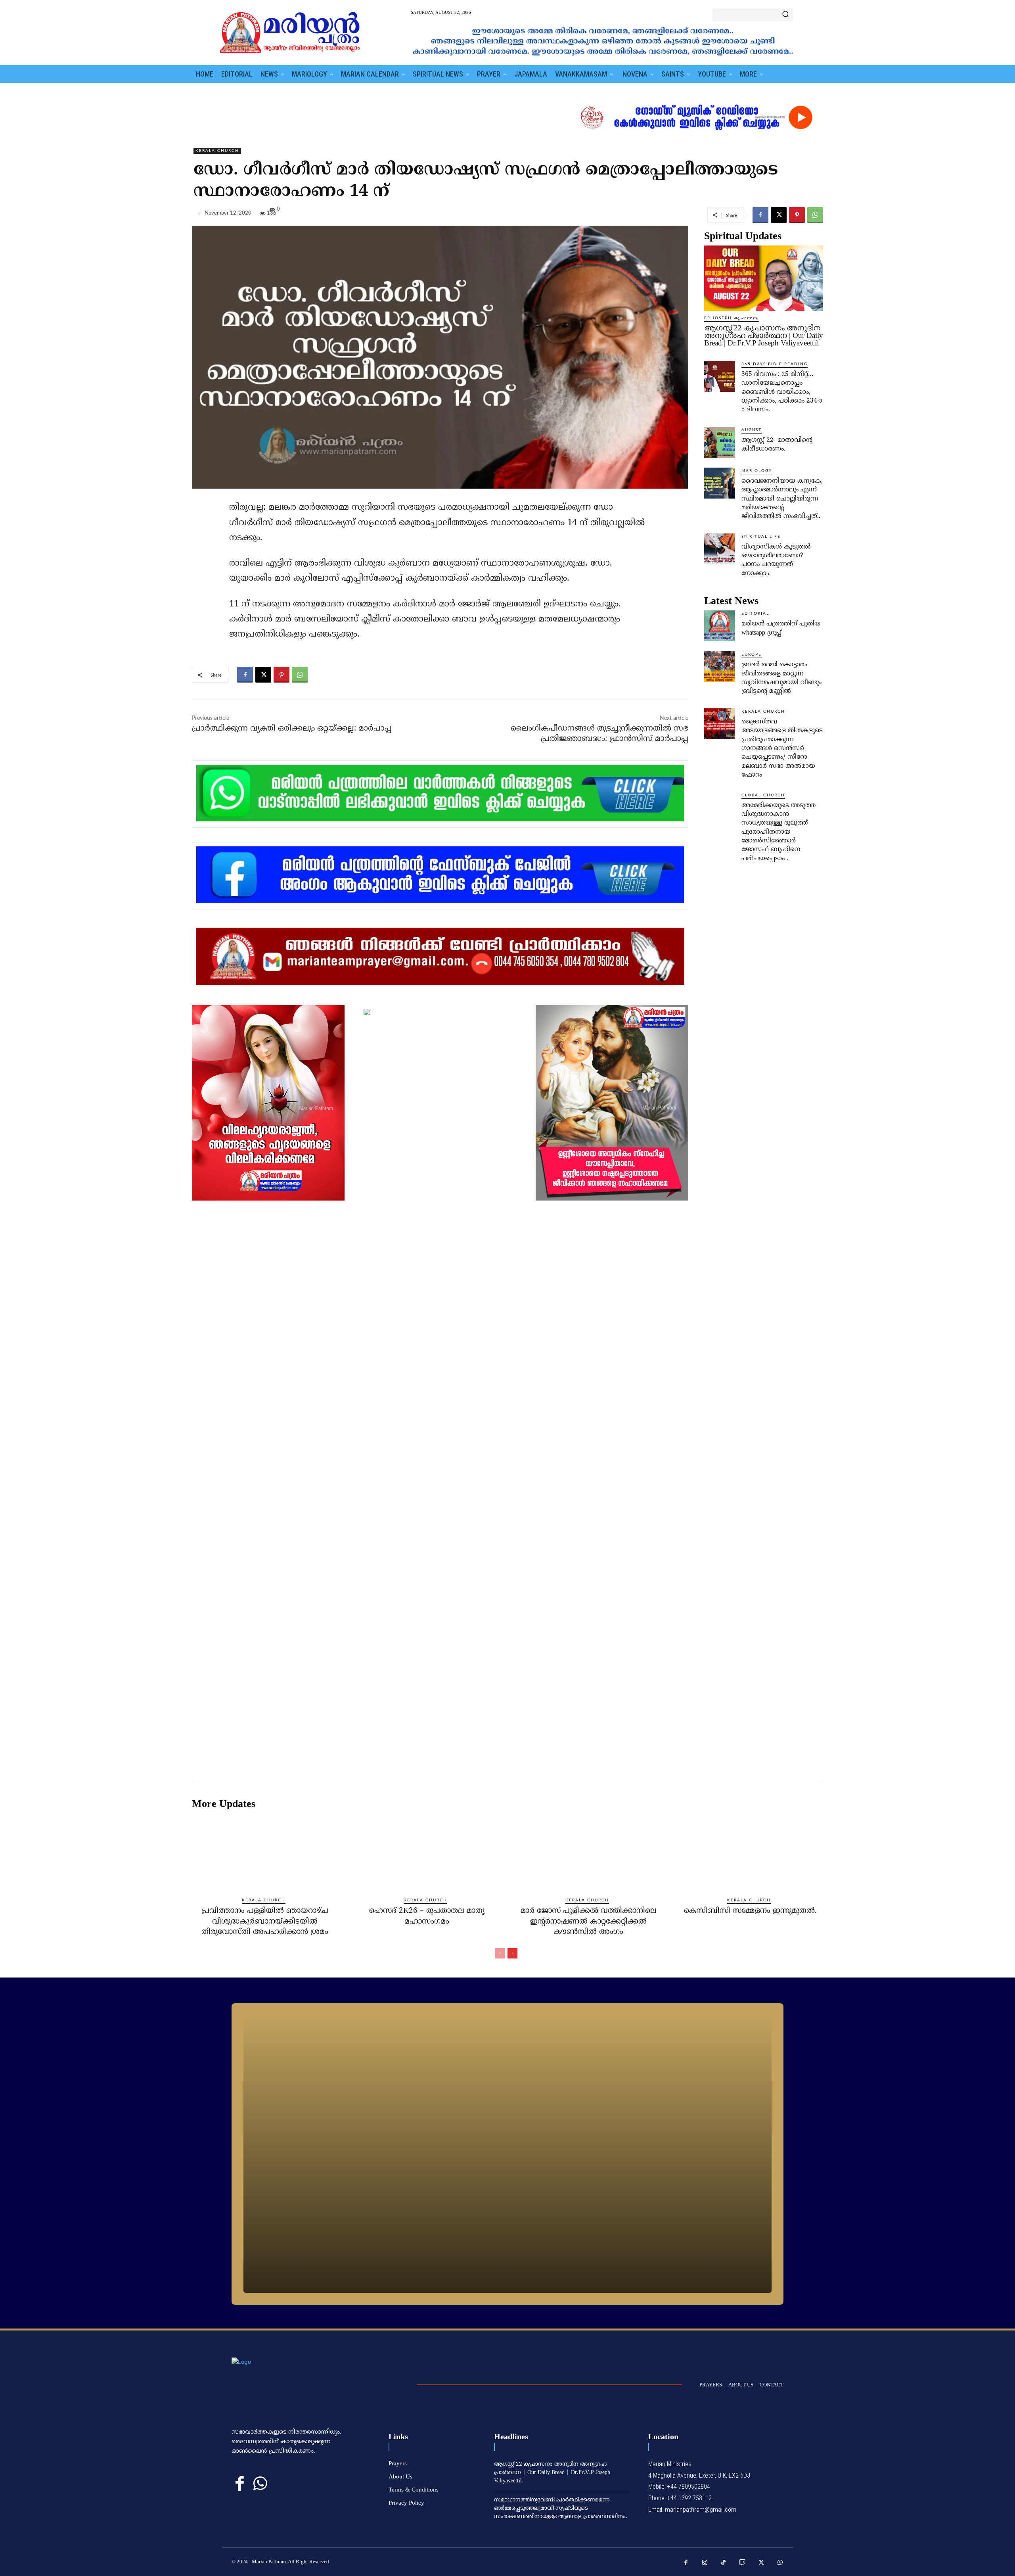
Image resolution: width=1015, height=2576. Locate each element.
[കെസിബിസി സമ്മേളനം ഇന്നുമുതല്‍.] (750, 1853)
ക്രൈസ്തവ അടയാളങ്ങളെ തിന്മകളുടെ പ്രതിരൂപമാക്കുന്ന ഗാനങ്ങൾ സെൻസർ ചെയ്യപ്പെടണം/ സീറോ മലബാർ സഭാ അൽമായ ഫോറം (782, 748)
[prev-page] (500, 1953)
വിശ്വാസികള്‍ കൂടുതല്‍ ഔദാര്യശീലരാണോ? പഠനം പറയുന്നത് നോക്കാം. (776, 560)
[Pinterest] (797, 215)
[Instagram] (705, 2563)
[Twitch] (743, 2563)
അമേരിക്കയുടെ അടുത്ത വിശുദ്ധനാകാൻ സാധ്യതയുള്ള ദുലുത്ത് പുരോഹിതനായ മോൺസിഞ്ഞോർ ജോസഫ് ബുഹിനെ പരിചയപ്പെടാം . (778, 832)
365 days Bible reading (775, 364)
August (752, 430)
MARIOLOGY (757, 471)
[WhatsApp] (815, 215)
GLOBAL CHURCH (763, 795)
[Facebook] (760, 215)
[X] (779, 215)
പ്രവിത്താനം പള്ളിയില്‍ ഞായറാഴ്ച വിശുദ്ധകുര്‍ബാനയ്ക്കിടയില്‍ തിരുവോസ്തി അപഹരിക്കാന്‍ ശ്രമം (265, 1922)
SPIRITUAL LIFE (761, 537)
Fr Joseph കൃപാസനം (732, 318)
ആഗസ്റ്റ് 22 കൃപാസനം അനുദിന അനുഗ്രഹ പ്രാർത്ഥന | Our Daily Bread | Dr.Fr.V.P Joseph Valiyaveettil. (764, 335)
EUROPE (752, 654)
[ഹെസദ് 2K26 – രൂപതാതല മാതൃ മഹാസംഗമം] (427, 1853)
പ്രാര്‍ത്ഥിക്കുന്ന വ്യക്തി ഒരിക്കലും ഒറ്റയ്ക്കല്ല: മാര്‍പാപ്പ (292, 729)
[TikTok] (724, 2563)
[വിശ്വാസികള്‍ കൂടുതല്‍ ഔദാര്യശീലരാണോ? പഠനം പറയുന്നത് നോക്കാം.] (720, 549)
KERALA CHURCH (217, 151)
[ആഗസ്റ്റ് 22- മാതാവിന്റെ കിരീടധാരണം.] (720, 442)
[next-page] (512, 1953)
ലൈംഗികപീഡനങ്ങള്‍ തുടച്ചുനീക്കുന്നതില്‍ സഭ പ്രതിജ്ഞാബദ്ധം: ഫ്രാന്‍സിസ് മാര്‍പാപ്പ (599, 734)
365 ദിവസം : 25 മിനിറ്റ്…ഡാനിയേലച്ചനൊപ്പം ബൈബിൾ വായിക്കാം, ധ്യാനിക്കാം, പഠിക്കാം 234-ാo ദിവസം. (782, 392)
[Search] (785, 15)
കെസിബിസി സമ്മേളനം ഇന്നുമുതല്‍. (750, 1911)
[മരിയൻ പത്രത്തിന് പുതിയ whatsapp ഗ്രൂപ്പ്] (720, 626)
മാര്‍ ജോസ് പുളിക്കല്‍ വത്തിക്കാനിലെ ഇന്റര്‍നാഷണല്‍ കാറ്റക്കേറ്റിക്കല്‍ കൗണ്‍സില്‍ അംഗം (589, 1922)
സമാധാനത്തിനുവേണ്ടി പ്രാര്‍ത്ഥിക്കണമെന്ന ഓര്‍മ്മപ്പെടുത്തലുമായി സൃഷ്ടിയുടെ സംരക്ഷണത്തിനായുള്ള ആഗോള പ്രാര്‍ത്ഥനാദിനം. (561, 2508)
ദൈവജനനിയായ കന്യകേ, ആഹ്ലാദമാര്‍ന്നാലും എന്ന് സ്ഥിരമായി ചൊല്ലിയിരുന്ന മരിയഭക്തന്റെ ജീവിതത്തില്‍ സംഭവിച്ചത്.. (782, 499)
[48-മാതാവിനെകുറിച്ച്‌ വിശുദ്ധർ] (507, 2154)
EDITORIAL (755, 614)
